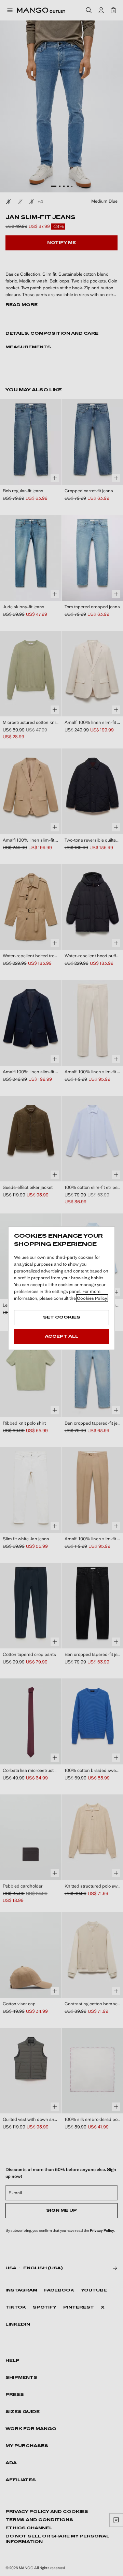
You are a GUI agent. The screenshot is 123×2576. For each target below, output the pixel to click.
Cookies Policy (92, 1298)
